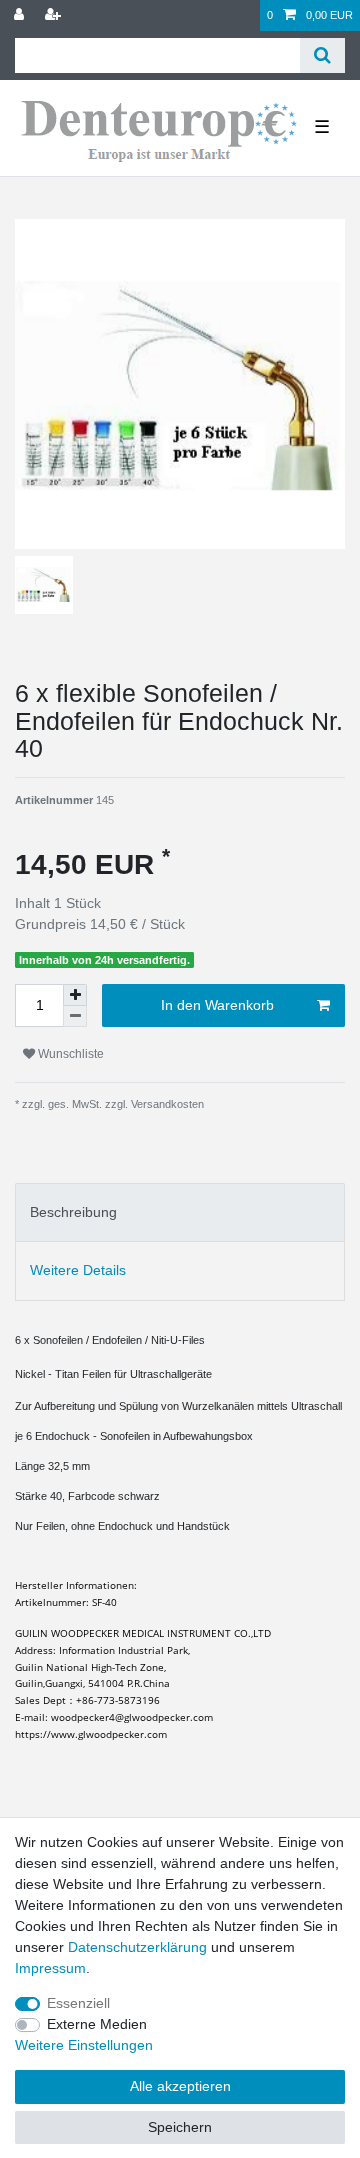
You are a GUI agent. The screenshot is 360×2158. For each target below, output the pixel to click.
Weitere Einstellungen (84, 2045)
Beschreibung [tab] (73, 1212)
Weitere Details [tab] (78, 1270)
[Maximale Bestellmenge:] (75, 995)
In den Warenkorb (217, 1005)
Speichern (180, 2127)
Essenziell (78, 2003)
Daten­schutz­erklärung (137, 1947)
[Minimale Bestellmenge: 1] (75, 1016)
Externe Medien (97, 2024)
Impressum (50, 1968)
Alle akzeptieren (180, 2086)
